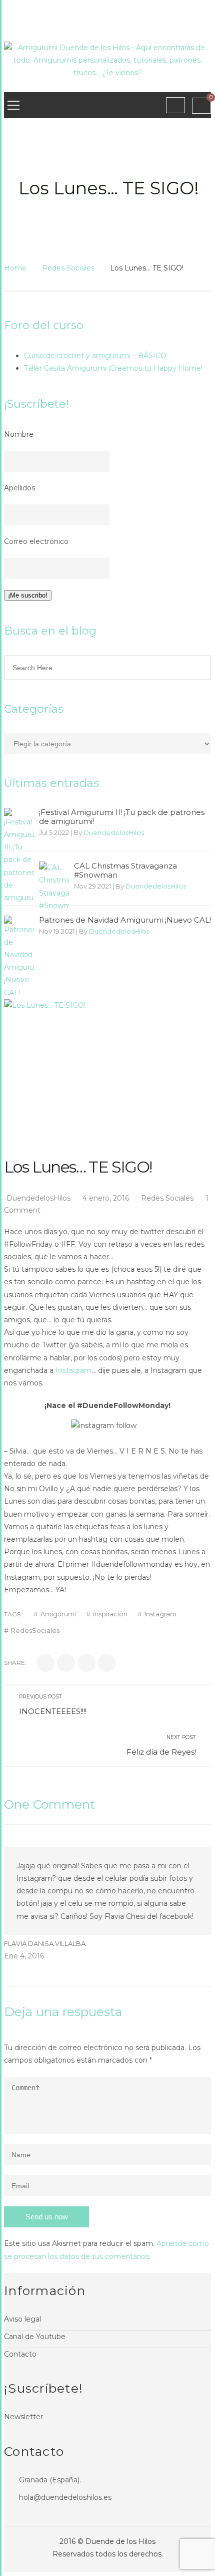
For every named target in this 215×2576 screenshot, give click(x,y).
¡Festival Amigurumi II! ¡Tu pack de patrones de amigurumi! (122, 817)
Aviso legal (22, 2319)
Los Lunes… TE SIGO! (78, 1167)
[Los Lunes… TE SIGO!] (107, 1037)
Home (15, 268)
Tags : (14, 1614)
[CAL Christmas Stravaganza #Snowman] (54, 887)
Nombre (19, 434)
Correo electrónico (36, 541)
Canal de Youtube (35, 2337)
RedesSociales (35, 1631)
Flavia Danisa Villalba (45, 1943)
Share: (15, 1663)
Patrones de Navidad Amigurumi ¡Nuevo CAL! (125, 920)
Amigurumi (58, 1614)
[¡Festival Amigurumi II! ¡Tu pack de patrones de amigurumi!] (19, 856)
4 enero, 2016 (107, 1198)
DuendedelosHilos (114, 832)
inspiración (110, 1614)
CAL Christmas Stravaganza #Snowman (125, 871)
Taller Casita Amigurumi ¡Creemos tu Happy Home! (113, 368)
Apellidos (19, 488)
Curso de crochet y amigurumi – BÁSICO (95, 356)
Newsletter (23, 2417)
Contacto (20, 2354)
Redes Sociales (68, 268)
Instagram (73, 1370)
